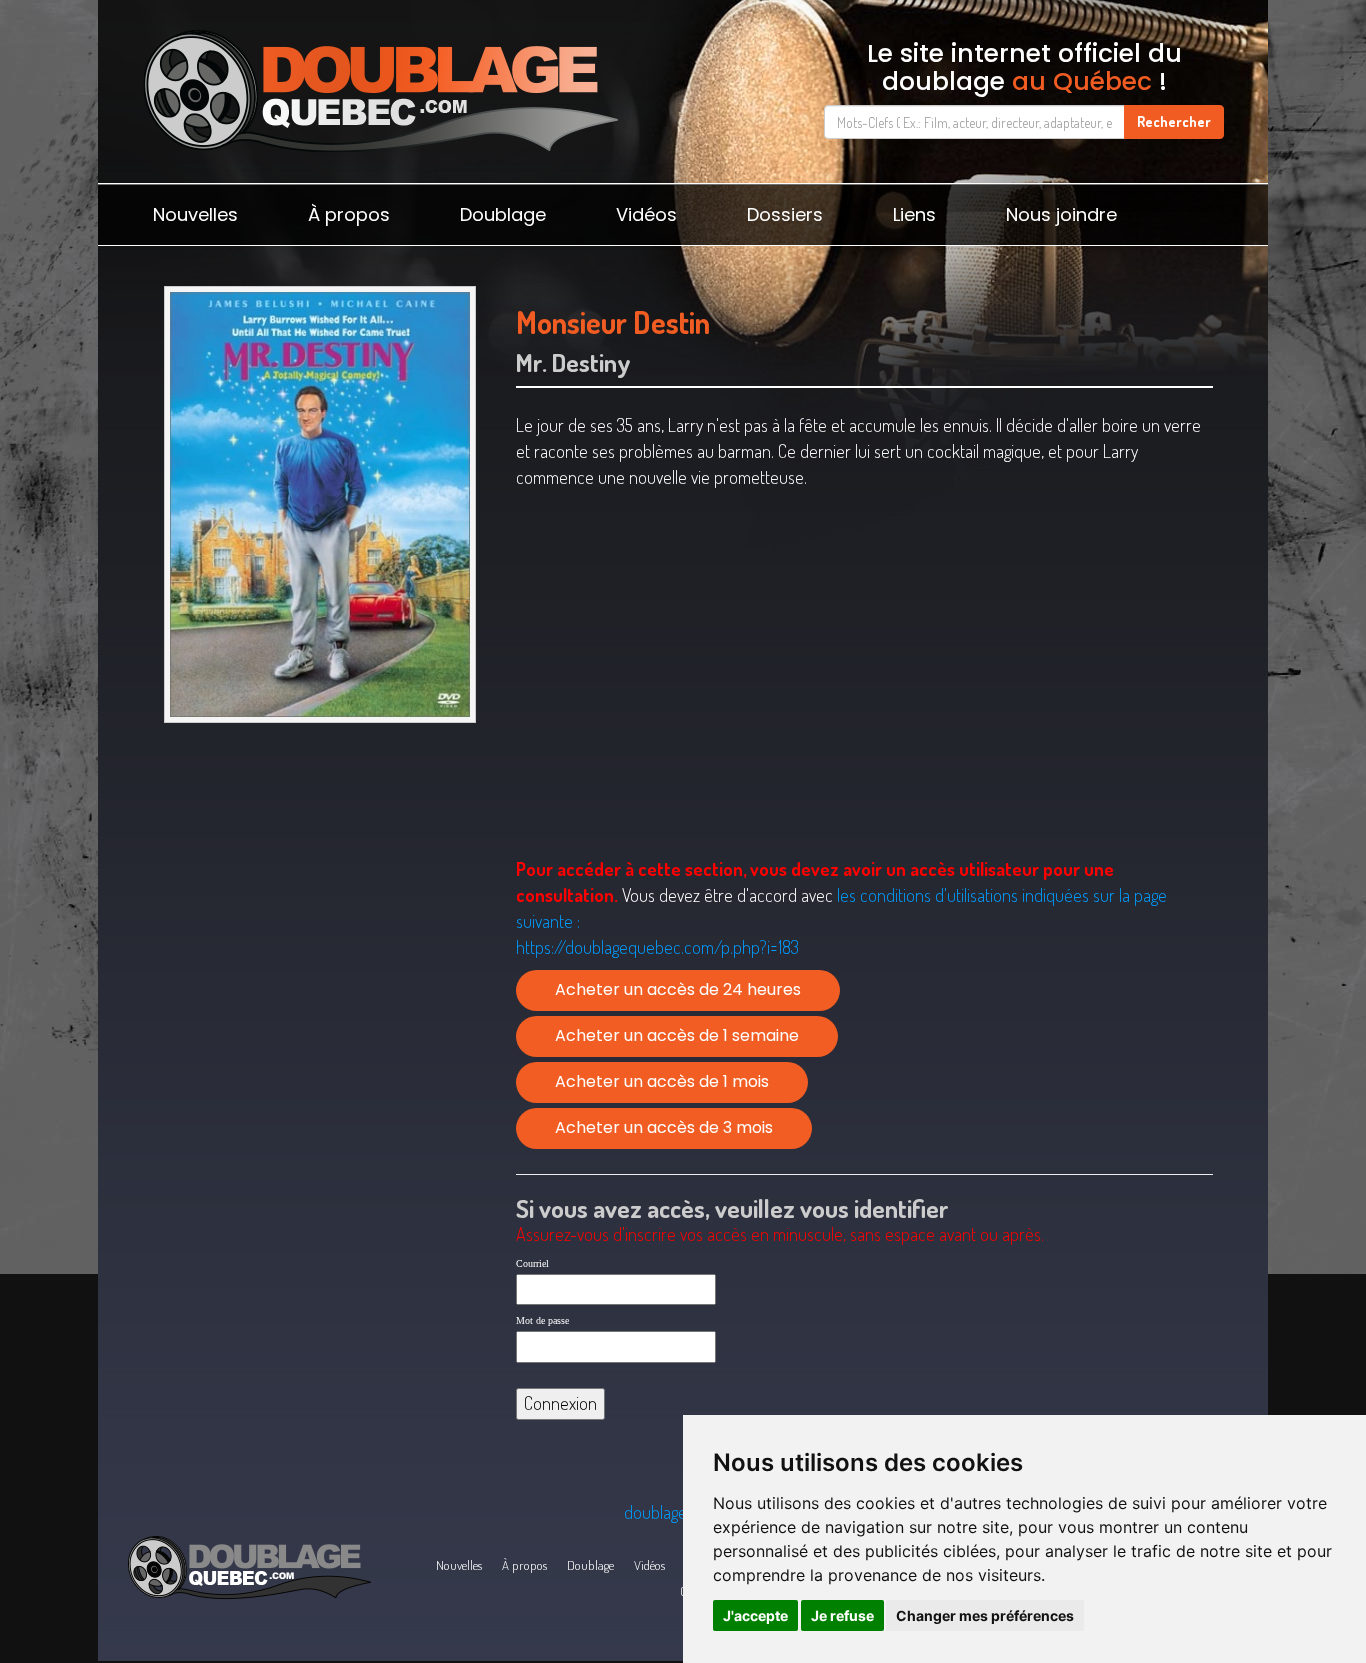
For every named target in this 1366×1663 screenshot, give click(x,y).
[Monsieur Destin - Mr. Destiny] (319, 504)
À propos (349, 214)
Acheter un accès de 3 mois (664, 1127)
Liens (914, 214)
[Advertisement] (319, 887)
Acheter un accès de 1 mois (662, 1081)
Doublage (503, 214)
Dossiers (785, 214)
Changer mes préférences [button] (985, 1615)
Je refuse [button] (842, 1615)
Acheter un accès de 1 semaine (677, 1035)
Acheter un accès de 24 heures (678, 989)
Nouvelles (195, 214)
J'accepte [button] (755, 1615)
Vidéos (646, 214)
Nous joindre (1061, 214)
